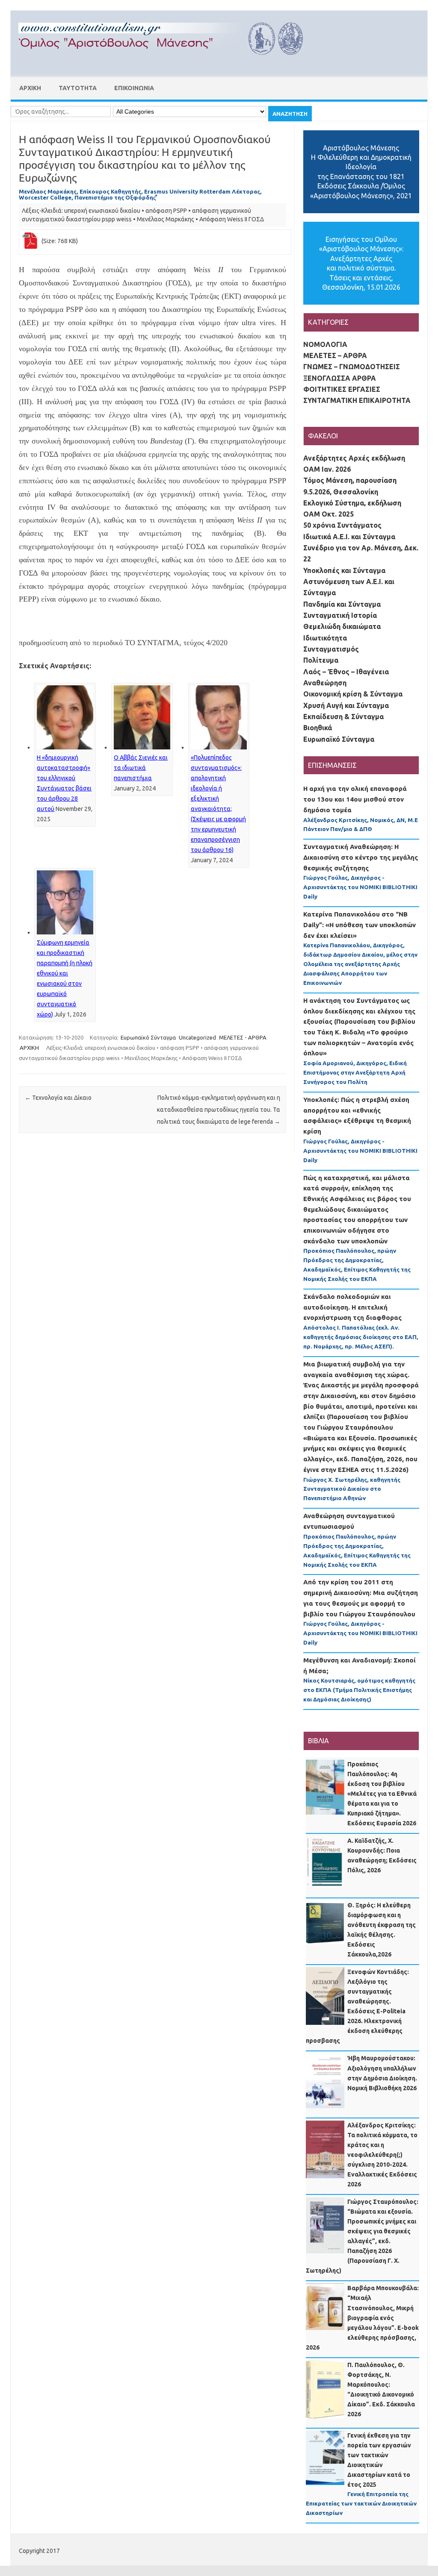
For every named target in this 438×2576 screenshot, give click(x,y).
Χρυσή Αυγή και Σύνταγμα (346, 705)
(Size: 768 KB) (60, 241)
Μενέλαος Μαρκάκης (166, 219)
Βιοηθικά (318, 728)
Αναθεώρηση (325, 683)
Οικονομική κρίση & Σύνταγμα (353, 694)
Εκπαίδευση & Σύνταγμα (343, 717)
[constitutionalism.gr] (168, 62)
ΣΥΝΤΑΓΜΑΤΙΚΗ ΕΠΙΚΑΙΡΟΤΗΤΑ (357, 400)
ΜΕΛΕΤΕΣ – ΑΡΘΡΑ (335, 355)
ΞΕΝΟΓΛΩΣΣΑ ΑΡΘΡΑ (340, 378)
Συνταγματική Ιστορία (340, 615)
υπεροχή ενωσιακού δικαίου (102, 211)
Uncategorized (197, 1037)
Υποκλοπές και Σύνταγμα (344, 570)
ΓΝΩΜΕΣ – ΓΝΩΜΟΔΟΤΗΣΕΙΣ (352, 367)
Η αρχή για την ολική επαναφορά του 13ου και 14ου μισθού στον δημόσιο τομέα (355, 799)
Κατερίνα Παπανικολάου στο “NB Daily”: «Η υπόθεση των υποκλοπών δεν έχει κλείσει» (360, 925)
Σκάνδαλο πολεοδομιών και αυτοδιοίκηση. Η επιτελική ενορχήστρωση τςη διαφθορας (352, 1307)
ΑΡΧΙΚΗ (30, 88)
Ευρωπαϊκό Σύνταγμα (148, 1037)
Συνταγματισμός (331, 649)
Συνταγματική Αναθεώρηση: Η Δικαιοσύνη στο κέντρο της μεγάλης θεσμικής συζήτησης (361, 857)
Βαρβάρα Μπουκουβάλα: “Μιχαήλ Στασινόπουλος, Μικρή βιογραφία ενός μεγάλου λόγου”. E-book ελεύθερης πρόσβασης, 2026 (362, 2318)
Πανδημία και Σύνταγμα (342, 604)
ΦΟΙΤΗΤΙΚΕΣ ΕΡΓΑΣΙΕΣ (342, 389)
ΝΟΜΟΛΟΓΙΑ (325, 344)
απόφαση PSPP (166, 211)
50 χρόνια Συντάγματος (342, 525)
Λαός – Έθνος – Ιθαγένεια (346, 672)
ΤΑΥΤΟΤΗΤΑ (78, 88)
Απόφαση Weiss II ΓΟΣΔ (232, 219)
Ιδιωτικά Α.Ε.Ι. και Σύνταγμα (349, 537)
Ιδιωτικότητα (325, 638)
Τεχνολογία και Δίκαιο (58, 1098)
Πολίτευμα (321, 660)
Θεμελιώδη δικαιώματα (342, 626)
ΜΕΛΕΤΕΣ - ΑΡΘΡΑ (243, 1037)
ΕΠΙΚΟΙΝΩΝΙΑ (134, 88)
